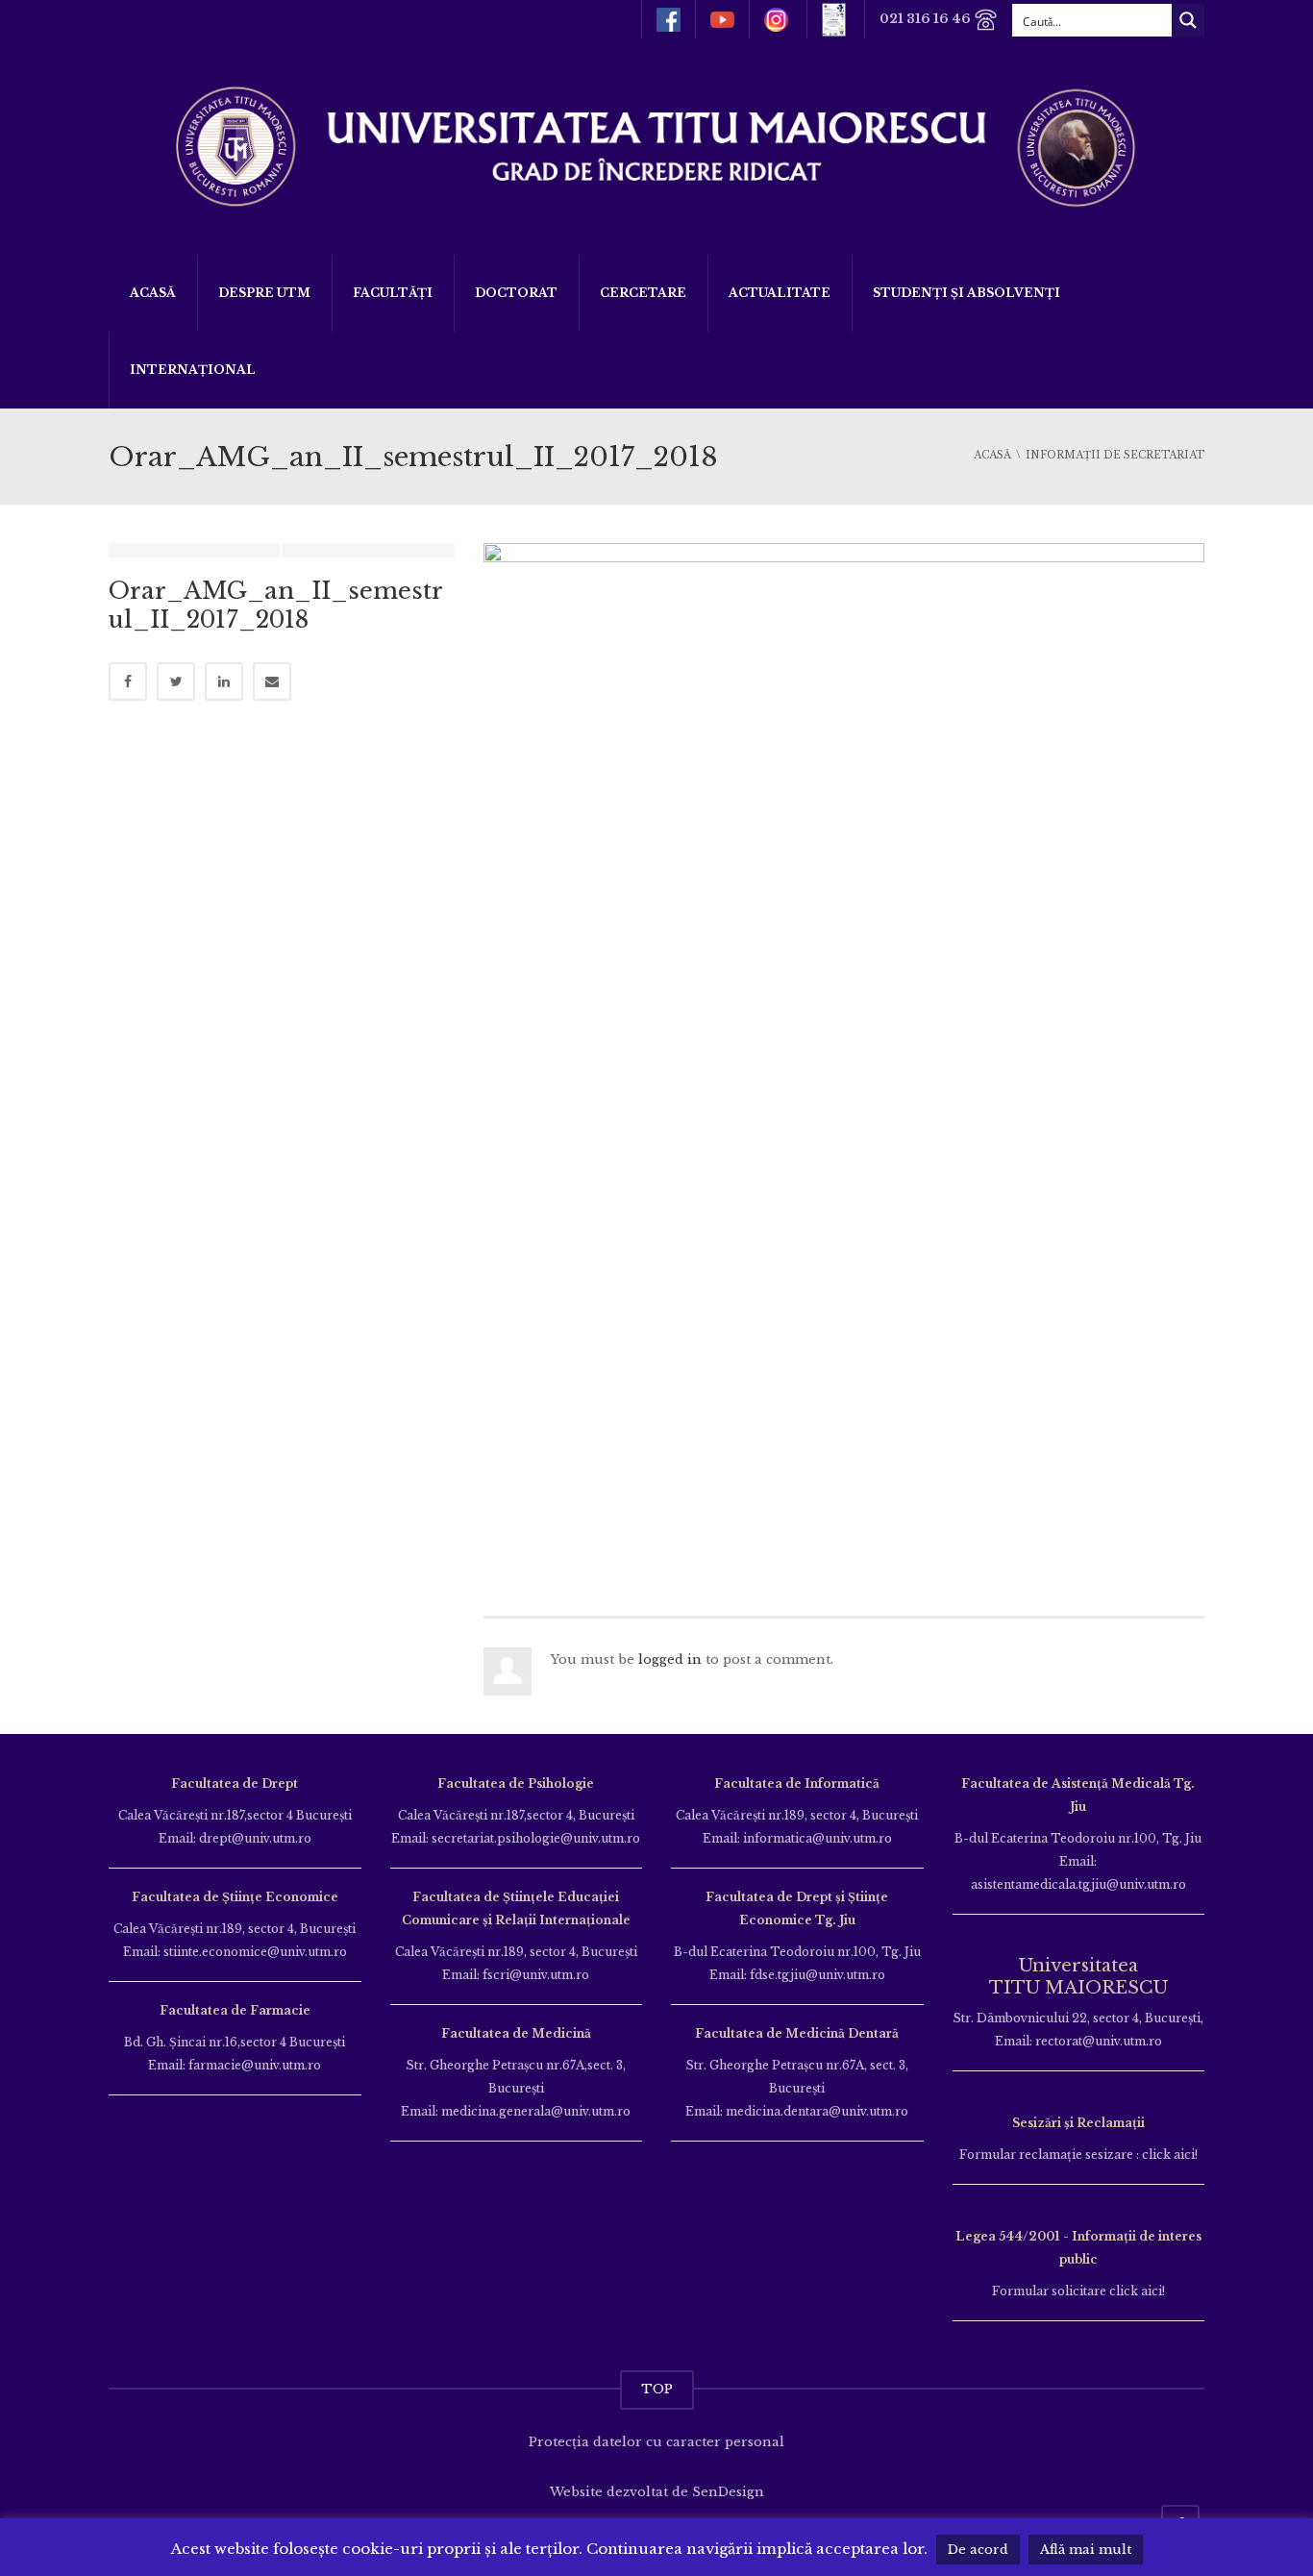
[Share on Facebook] (128, 681)
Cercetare (643, 293)
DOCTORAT (516, 293)
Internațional (193, 370)
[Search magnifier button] (1188, 20)
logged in (670, 1660)
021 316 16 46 (927, 19)
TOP (657, 2389)
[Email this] (272, 681)
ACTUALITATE (780, 293)
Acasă (153, 293)
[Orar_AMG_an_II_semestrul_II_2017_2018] (844, 1051)
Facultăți (393, 293)
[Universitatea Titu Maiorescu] (656, 145)
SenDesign (728, 2492)
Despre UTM (264, 293)
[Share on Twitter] (176, 681)
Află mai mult (1086, 2550)
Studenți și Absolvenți (966, 293)
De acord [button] (978, 2550)
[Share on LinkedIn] (224, 681)
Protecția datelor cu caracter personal (656, 2442)
